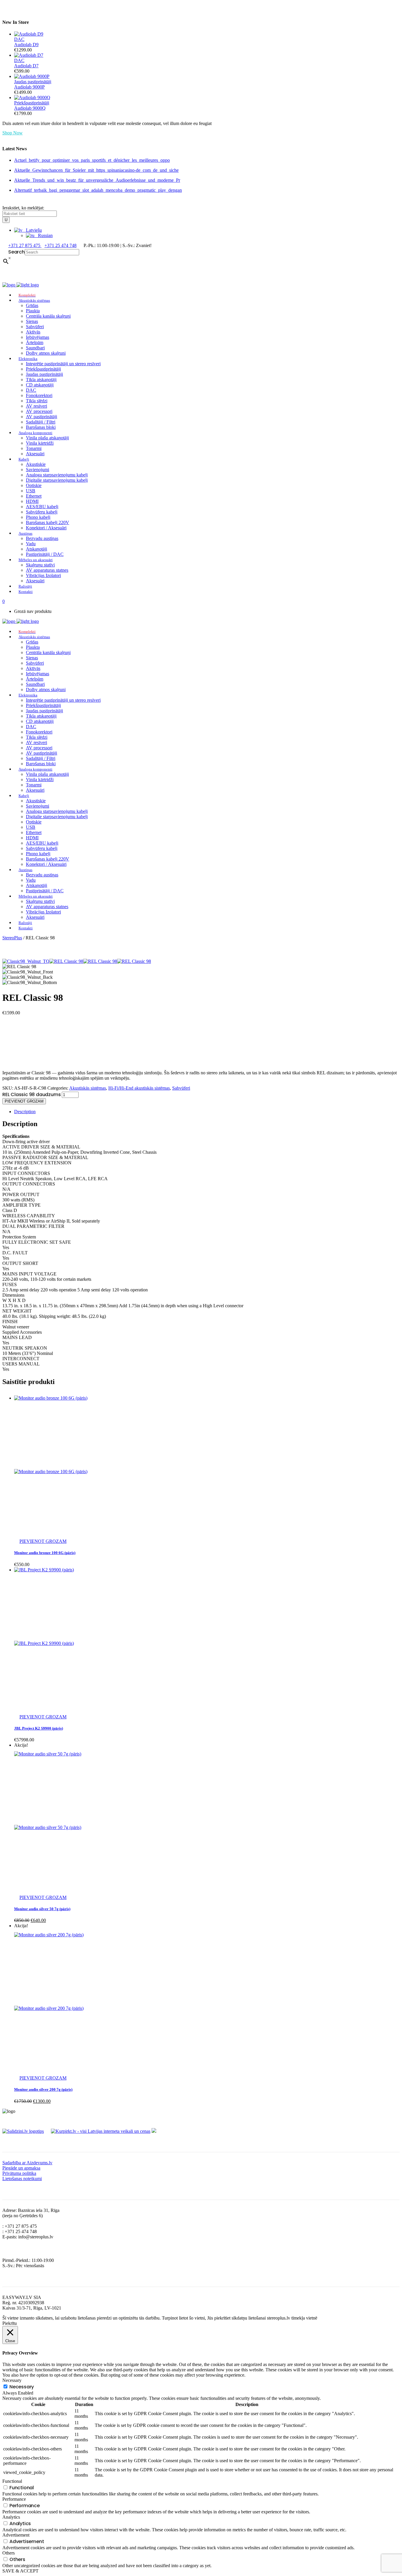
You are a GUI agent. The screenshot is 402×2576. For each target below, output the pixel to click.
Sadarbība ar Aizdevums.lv (27, 2163)
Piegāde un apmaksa (21, 2168)
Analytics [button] (11, 2517)
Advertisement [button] (16, 2535)
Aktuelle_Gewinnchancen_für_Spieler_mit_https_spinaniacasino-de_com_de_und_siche (96, 170)
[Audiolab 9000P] (32, 76)
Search (16, 252)
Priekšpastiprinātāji (32, 103)
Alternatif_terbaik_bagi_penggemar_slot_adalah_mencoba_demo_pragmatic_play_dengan (98, 190)
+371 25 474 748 (60, 245)
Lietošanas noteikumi (22, 2179)
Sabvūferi (181, 1088)
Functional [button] (12, 2481)
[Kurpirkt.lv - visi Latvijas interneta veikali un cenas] (101, 2131)
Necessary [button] (12, 2380)
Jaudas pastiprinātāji (33, 82)
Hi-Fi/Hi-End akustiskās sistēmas (139, 1088)
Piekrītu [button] (10, 2323)
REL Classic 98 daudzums (31, 1094)
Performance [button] (14, 2499)
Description (25, 1112)
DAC (19, 39)
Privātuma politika (19, 2173)
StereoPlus (12, 938)
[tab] (207, 1112)
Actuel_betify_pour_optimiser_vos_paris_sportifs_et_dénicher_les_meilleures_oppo (92, 160)
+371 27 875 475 (25, 245)
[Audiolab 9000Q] (32, 97)
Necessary (22, 2387)
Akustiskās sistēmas (88, 1088)
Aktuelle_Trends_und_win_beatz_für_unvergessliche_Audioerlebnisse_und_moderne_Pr (97, 180)
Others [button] (9, 2553)
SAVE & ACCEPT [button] (20, 2571)
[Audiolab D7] (29, 55)
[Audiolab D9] (29, 34)
